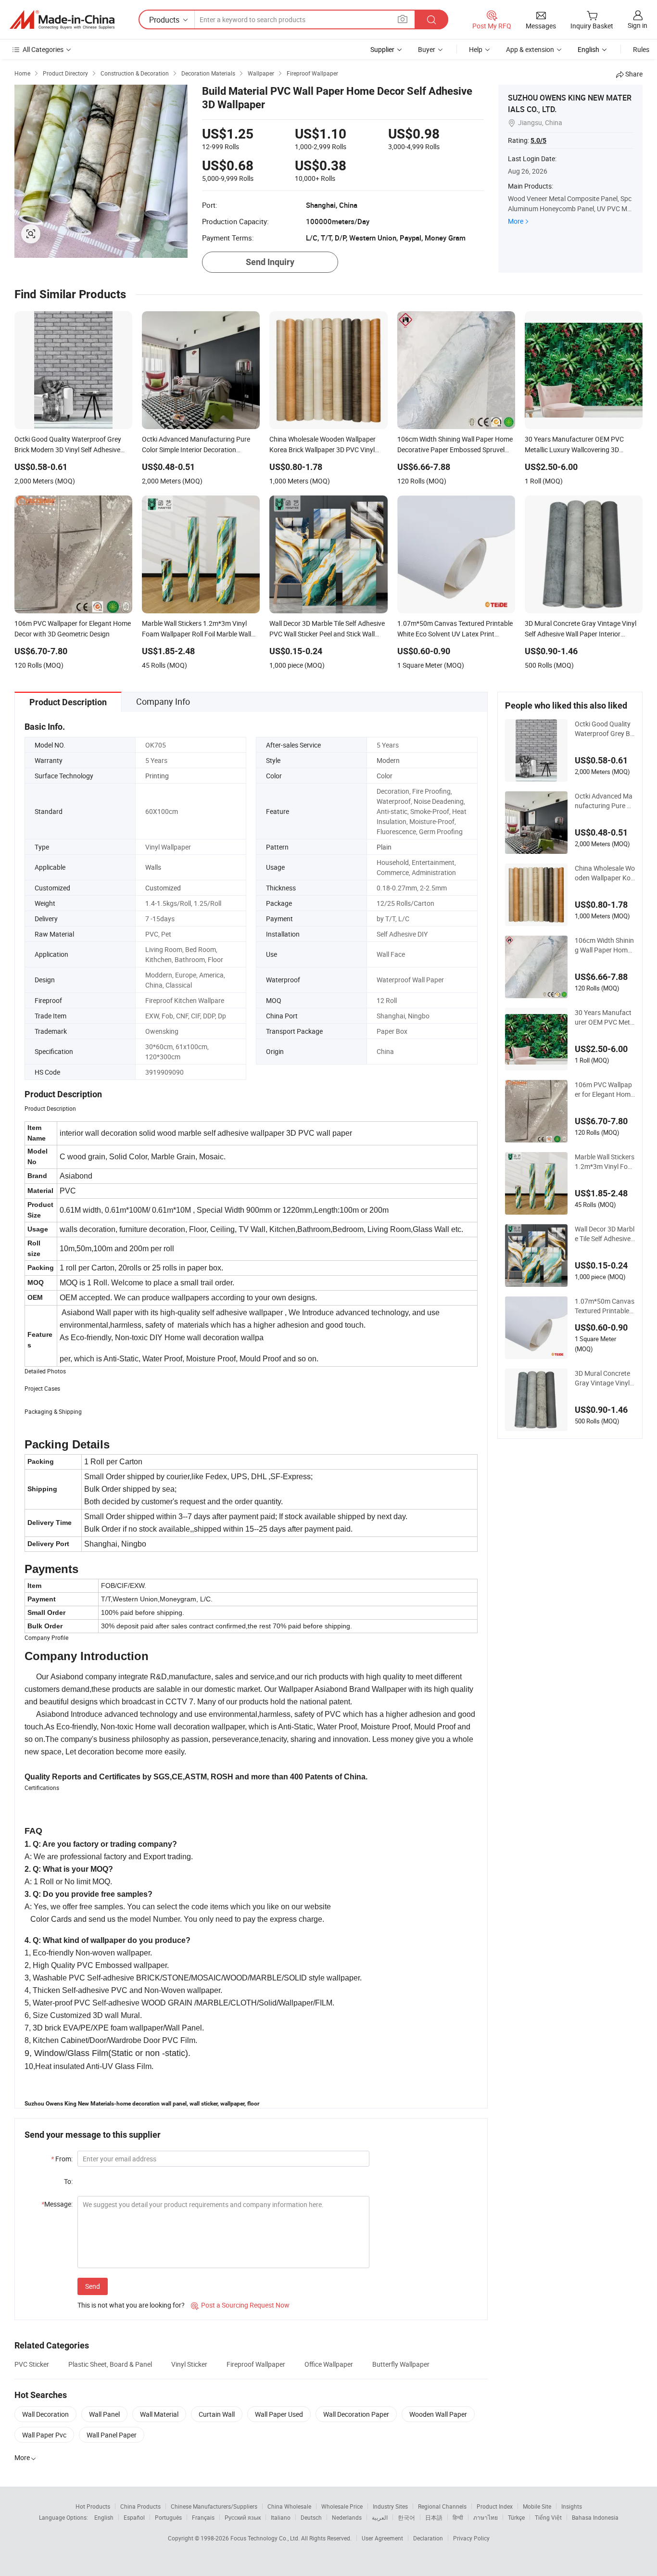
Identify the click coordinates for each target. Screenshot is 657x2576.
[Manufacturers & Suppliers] (62, 20)
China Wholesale (289, 2506)
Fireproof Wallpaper (256, 2364)
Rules (641, 49)
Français (203, 2517)
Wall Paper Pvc (44, 2435)
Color (385, 776)
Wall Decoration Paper (356, 2414)
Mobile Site (537, 2506)
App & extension (530, 49)
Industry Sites (390, 2506)
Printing (157, 776)
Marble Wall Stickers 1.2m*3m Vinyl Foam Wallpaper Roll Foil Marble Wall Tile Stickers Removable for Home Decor (605, 1162)
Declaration (428, 2538)
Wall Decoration (45, 2414)
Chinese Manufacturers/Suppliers (214, 2506)
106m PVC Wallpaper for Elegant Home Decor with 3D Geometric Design (604, 1090)
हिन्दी (458, 2517)
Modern (388, 760)
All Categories (43, 49)
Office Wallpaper (329, 2364)
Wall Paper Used (279, 2414)
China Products (140, 2506)
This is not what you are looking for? (131, 2305)
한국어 (406, 2517)
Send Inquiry (270, 262)
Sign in (638, 25)
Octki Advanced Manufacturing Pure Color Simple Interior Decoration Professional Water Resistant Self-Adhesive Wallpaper (605, 801)
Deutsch (311, 2517)
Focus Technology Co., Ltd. (266, 2538)
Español (134, 2517)
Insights (572, 2506)
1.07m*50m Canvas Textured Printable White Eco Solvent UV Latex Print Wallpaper (605, 1306)
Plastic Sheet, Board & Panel (110, 2364)
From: (62, 2159)
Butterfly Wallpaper (401, 2364)
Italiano (281, 2517)
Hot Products (93, 2506)
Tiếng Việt (548, 2517)
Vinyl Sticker (189, 2364)
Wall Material (159, 2414)
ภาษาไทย (486, 2517)
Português (168, 2517)
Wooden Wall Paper (438, 2414)
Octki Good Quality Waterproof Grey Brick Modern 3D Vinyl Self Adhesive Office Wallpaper (604, 729)
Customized (163, 888)
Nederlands (347, 2517)
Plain (384, 847)
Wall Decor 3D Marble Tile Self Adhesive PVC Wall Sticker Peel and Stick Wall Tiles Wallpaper (605, 1234)
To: (68, 2181)
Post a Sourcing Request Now (240, 2305)
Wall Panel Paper (112, 2435)
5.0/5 (538, 140)
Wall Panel (104, 2414)
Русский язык (243, 2517)
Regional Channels (442, 2506)
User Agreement (382, 2538)
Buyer (427, 49)
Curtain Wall (217, 2414)
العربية (380, 2517)
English (104, 2517)
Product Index (495, 2506)
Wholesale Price (342, 2506)
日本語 (434, 2517)
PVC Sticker (32, 2364)
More (516, 221)
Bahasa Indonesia (595, 2517)
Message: (57, 2204)
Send (93, 2286)
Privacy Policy (471, 2538)
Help (476, 49)
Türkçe (516, 2517)
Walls (153, 867)
